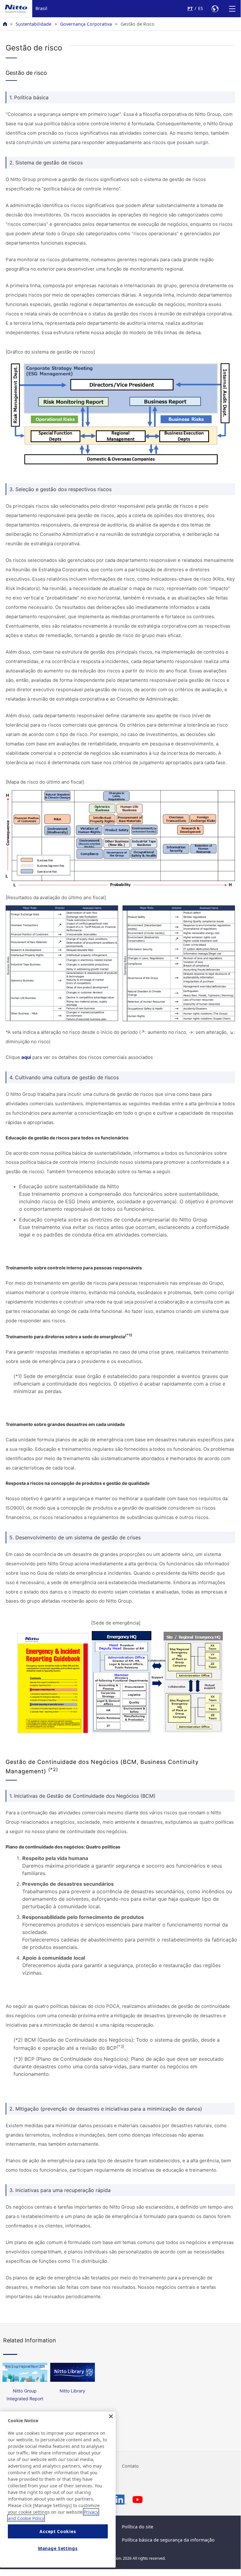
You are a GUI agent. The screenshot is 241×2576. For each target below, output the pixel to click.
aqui (26, 1057)
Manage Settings (58, 2548)
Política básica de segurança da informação (168, 2540)
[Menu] (232, 9)
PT (190, 8)
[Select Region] (215, 9)
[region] (58, 2490)
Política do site (138, 2527)
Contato (130, 2466)
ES (201, 8)
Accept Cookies (58, 2531)
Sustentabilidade (34, 24)
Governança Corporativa (86, 24)
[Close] (111, 2416)
